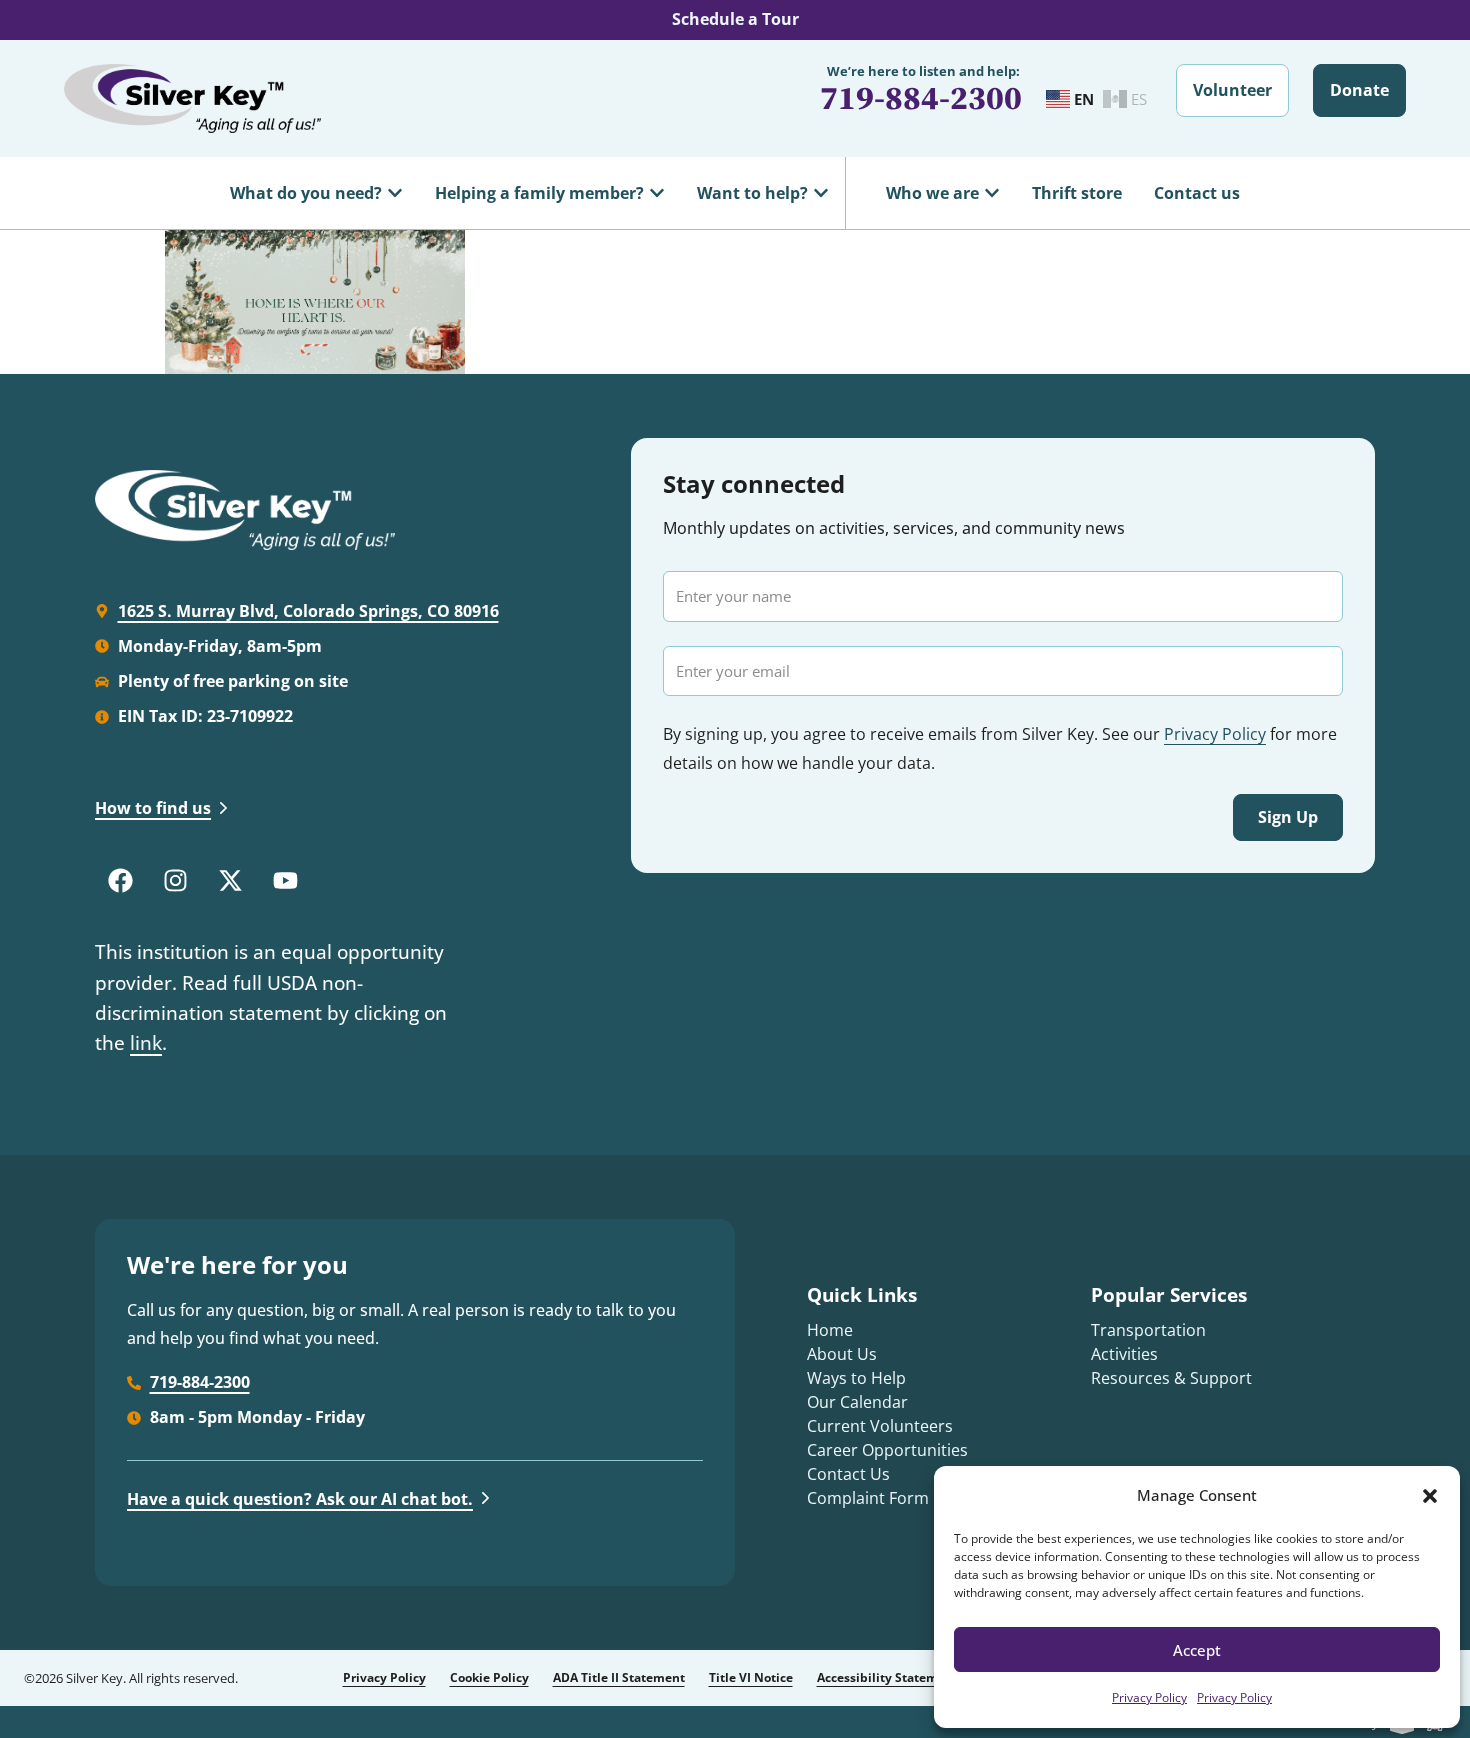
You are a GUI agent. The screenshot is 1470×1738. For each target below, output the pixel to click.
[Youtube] (285, 880)
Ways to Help (856, 1378)
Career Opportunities (887, 1450)
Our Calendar (857, 1402)
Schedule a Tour (735, 19)
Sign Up (1288, 817)
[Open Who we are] (992, 193)
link (146, 1043)
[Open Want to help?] (821, 193)
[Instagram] (175, 880)
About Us (842, 1354)
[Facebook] (120, 880)
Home (830, 1330)
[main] (735, 302)
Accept (1197, 1650)
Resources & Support (1171, 1378)
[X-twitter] (230, 880)
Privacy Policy (1149, 1697)
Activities (1124, 1354)
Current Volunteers (880, 1426)
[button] (1430, 1496)
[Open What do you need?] (395, 193)
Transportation (1148, 1330)
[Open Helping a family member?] (657, 193)
